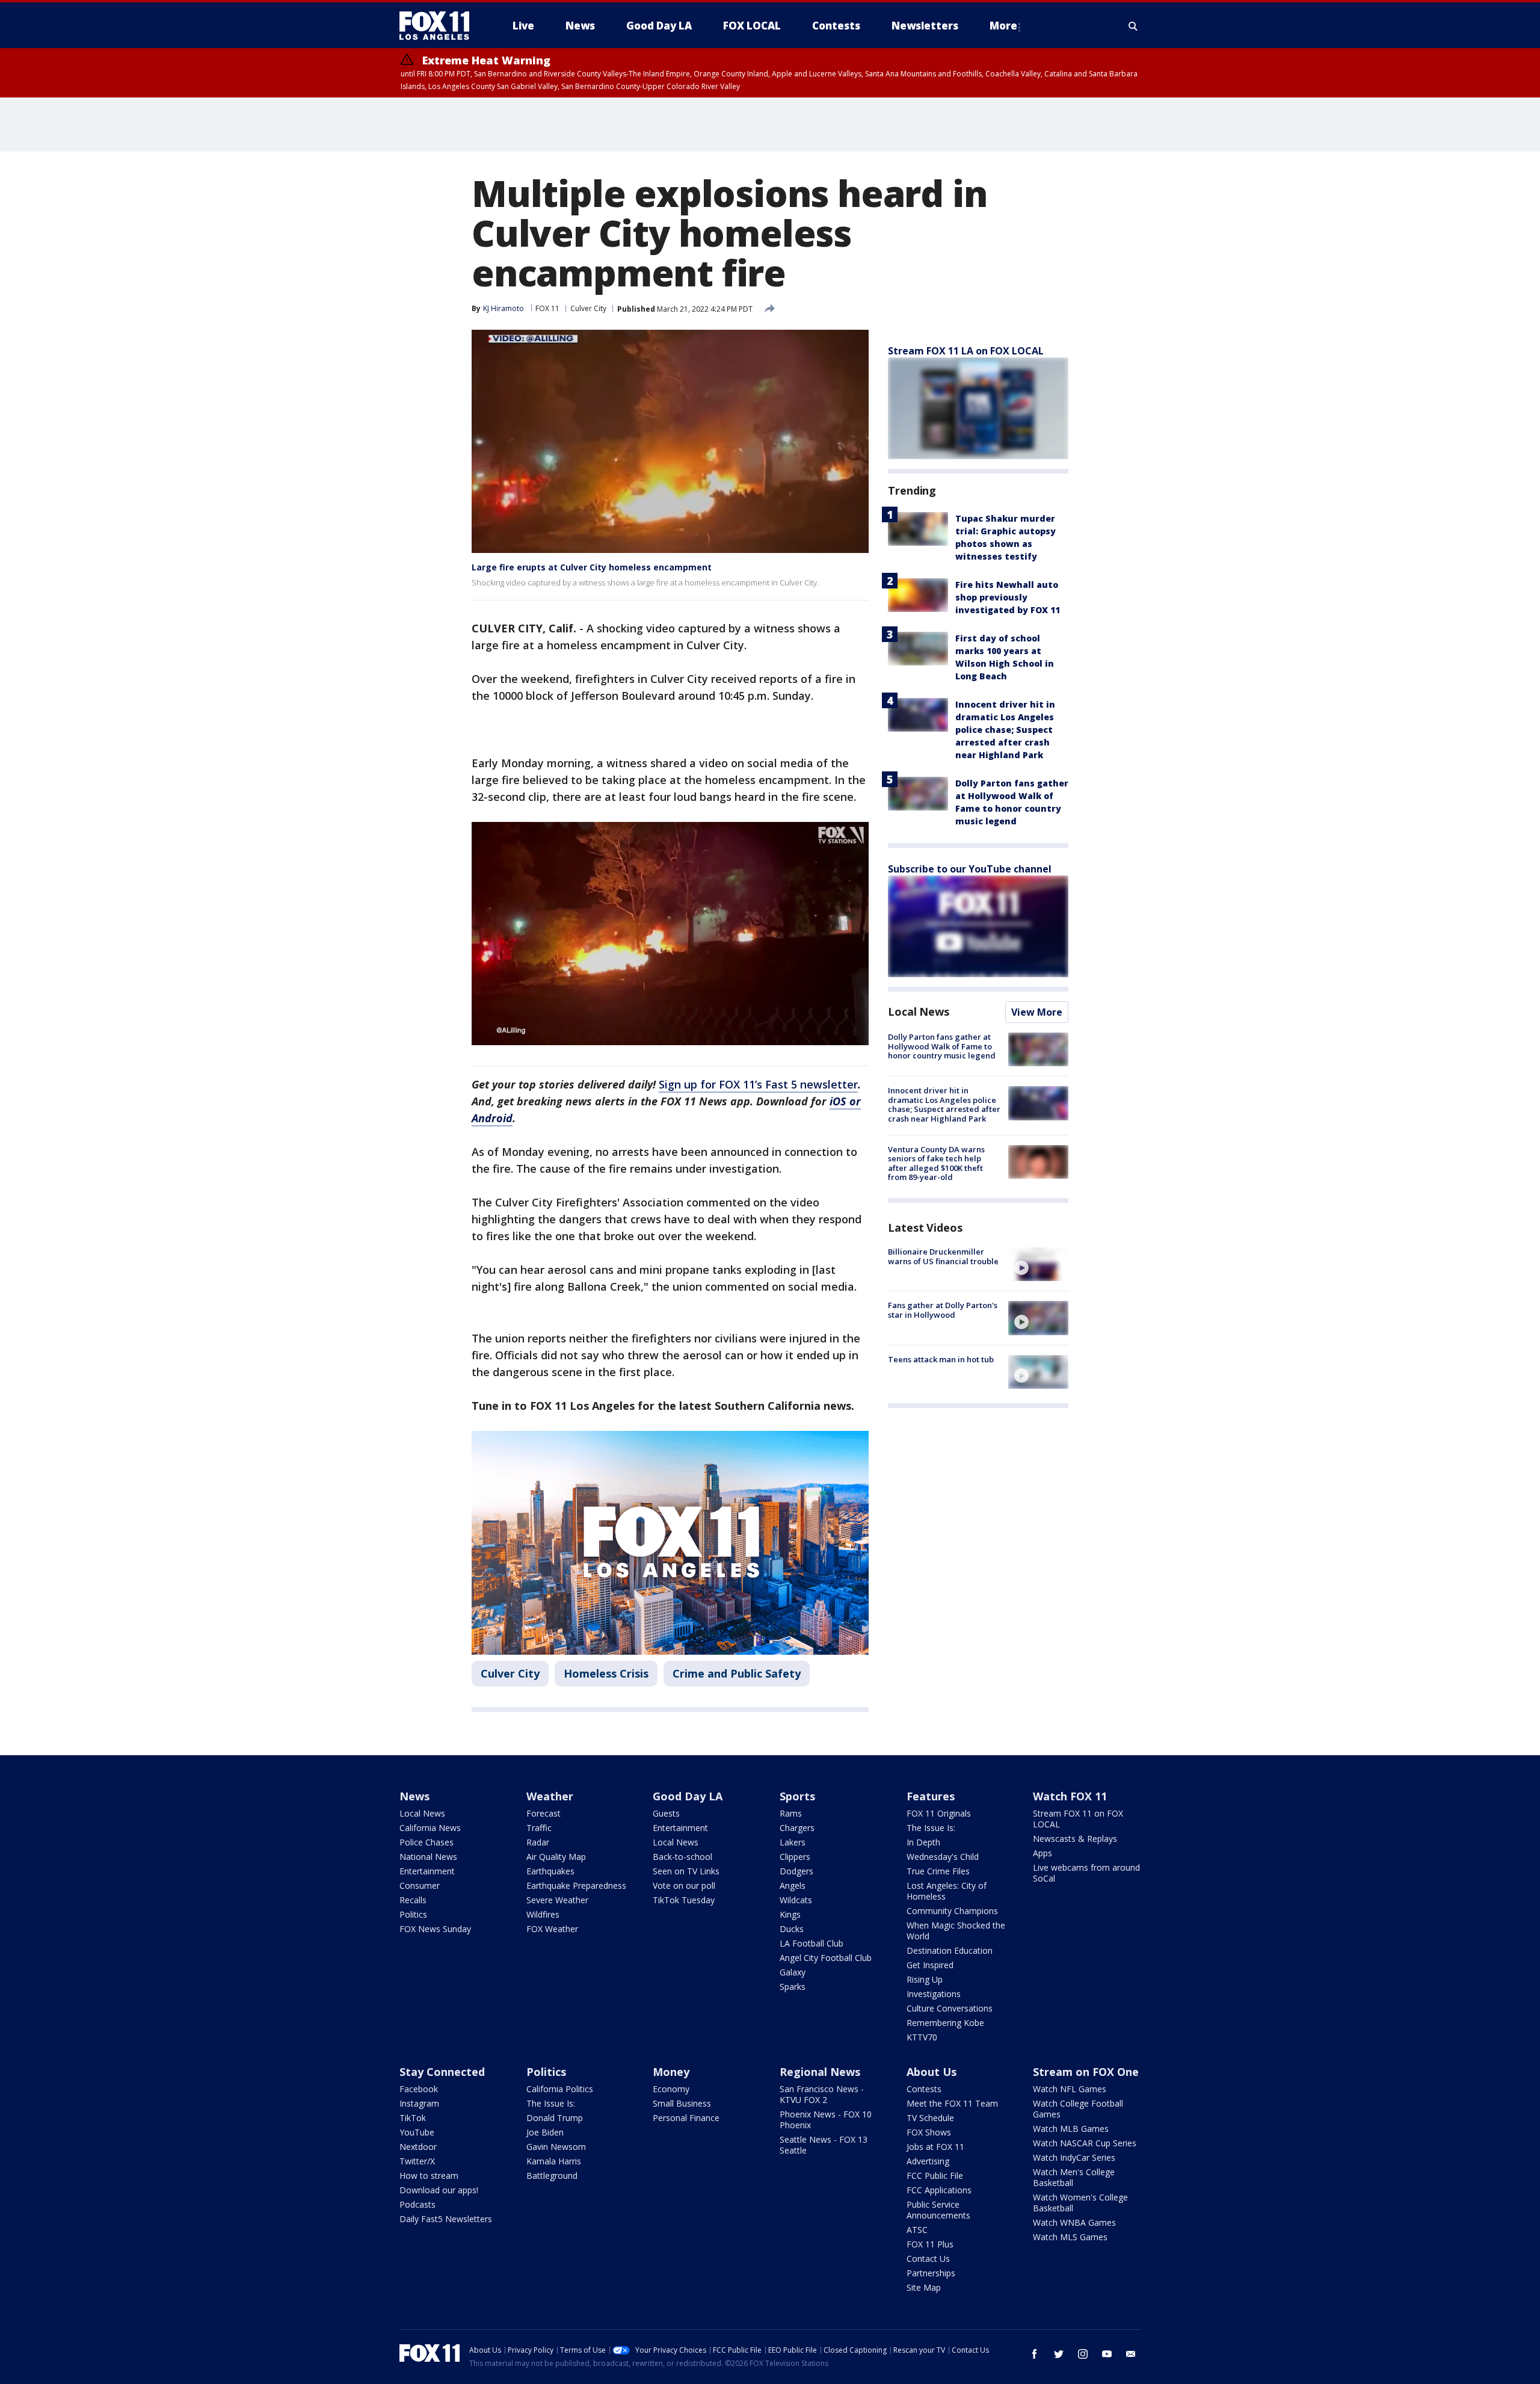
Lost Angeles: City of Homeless (947, 1891)
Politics (413, 1914)
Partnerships (931, 2273)
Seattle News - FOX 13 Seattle (824, 2145)
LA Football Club (812, 1943)
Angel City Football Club (826, 1958)
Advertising (928, 2161)
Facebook (419, 2089)
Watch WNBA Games (1074, 2222)
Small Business (682, 2103)
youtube (1107, 2354)
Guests (666, 1813)
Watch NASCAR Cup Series (1085, 2143)
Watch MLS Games (1070, 2237)
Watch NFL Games (1070, 2089)
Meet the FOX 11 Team (952, 2103)
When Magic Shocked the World (956, 1931)
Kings (790, 1914)
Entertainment (427, 1871)
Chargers (797, 1828)
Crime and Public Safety (737, 1673)
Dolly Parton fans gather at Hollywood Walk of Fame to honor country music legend (942, 1046)
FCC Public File (935, 2176)
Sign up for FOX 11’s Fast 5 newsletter (758, 1084)
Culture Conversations (950, 2008)
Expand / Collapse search (1133, 26)
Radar (538, 1842)
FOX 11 (547, 308)
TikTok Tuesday (684, 1900)
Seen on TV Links (686, 1871)
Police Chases (427, 1842)
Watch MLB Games (1071, 2129)
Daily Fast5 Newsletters (446, 2219)
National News (428, 1857)
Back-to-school (682, 1857)
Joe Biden (545, 2132)
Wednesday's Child (943, 1857)
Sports (797, 1796)
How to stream (429, 2176)
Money (671, 2072)
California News (430, 1828)
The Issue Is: (931, 1828)
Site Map (924, 2287)
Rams (791, 1813)
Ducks (792, 1929)
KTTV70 (922, 2037)
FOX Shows (929, 2132)
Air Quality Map (556, 1857)
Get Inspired (930, 1965)
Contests (924, 2089)
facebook (1035, 2354)
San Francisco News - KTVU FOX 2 (822, 2094)
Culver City (588, 308)
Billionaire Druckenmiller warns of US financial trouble (943, 1256)
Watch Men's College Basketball (1074, 2177)
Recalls (413, 1900)
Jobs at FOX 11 (935, 2147)
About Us (932, 2072)
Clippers (795, 1857)
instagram (1083, 2354)
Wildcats (796, 1900)
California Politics (560, 2089)
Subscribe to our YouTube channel (970, 869)
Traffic (539, 1828)
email (1131, 2354)
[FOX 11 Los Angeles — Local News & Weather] (439, 26)
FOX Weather (552, 1929)
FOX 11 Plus (930, 2244)
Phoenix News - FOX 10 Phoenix (826, 2120)
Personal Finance (686, 2118)
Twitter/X (417, 2161)
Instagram (419, 2103)
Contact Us (928, 2259)
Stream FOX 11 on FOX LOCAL (1078, 1819)
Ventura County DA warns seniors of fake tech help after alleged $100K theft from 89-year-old (936, 1163)
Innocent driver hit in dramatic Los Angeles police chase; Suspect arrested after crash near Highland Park (1005, 730)
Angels (793, 1885)
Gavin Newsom (556, 2147)
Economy (671, 2089)
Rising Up (925, 1979)
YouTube (417, 2132)
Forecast (544, 1813)
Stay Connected (442, 2072)
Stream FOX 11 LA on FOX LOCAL (966, 351)
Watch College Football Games (1078, 2109)
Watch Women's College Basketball (1080, 2203)
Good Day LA (688, 1796)
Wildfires (543, 1914)
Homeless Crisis (606, 1673)
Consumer (420, 1885)
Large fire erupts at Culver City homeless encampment (592, 567)
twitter (1059, 2354)
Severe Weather (557, 1900)
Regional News (820, 2072)
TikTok (413, 2118)
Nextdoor (418, 2147)
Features (931, 1796)
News (414, 1796)
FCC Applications (939, 2190)
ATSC (917, 2230)
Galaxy (793, 1972)
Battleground (552, 2176)
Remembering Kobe (945, 2023)
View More (1037, 1012)
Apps (1043, 1853)
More (1003, 26)
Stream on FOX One (1086, 2072)
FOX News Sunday (435, 1929)
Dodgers (796, 1871)
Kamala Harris (554, 2161)
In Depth (923, 1842)
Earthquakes (550, 1871)
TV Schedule (930, 2118)
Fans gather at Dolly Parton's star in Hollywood (943, 1310)
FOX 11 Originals (939, 1813)
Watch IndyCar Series (1074, 2157)
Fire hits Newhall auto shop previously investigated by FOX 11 (1008, 597)
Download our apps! (439, 2190)
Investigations (934, 1994)
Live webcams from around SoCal (1086, 1873)
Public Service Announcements (938, 2210)
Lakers (793, 1842)
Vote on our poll (684, 1885)
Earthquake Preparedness (576, 1885)
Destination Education (950, 1950)
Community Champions (952, 1911)
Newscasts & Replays (1075, 1839)
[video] (1038, 1264)
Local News (919, 1011)
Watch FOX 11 (1070, 1796)
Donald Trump (555, 2118)
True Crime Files (938, 1871)
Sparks (793, 1987)
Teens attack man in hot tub (941, 1359)
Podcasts (417, 2204)
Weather (550, 1796)
